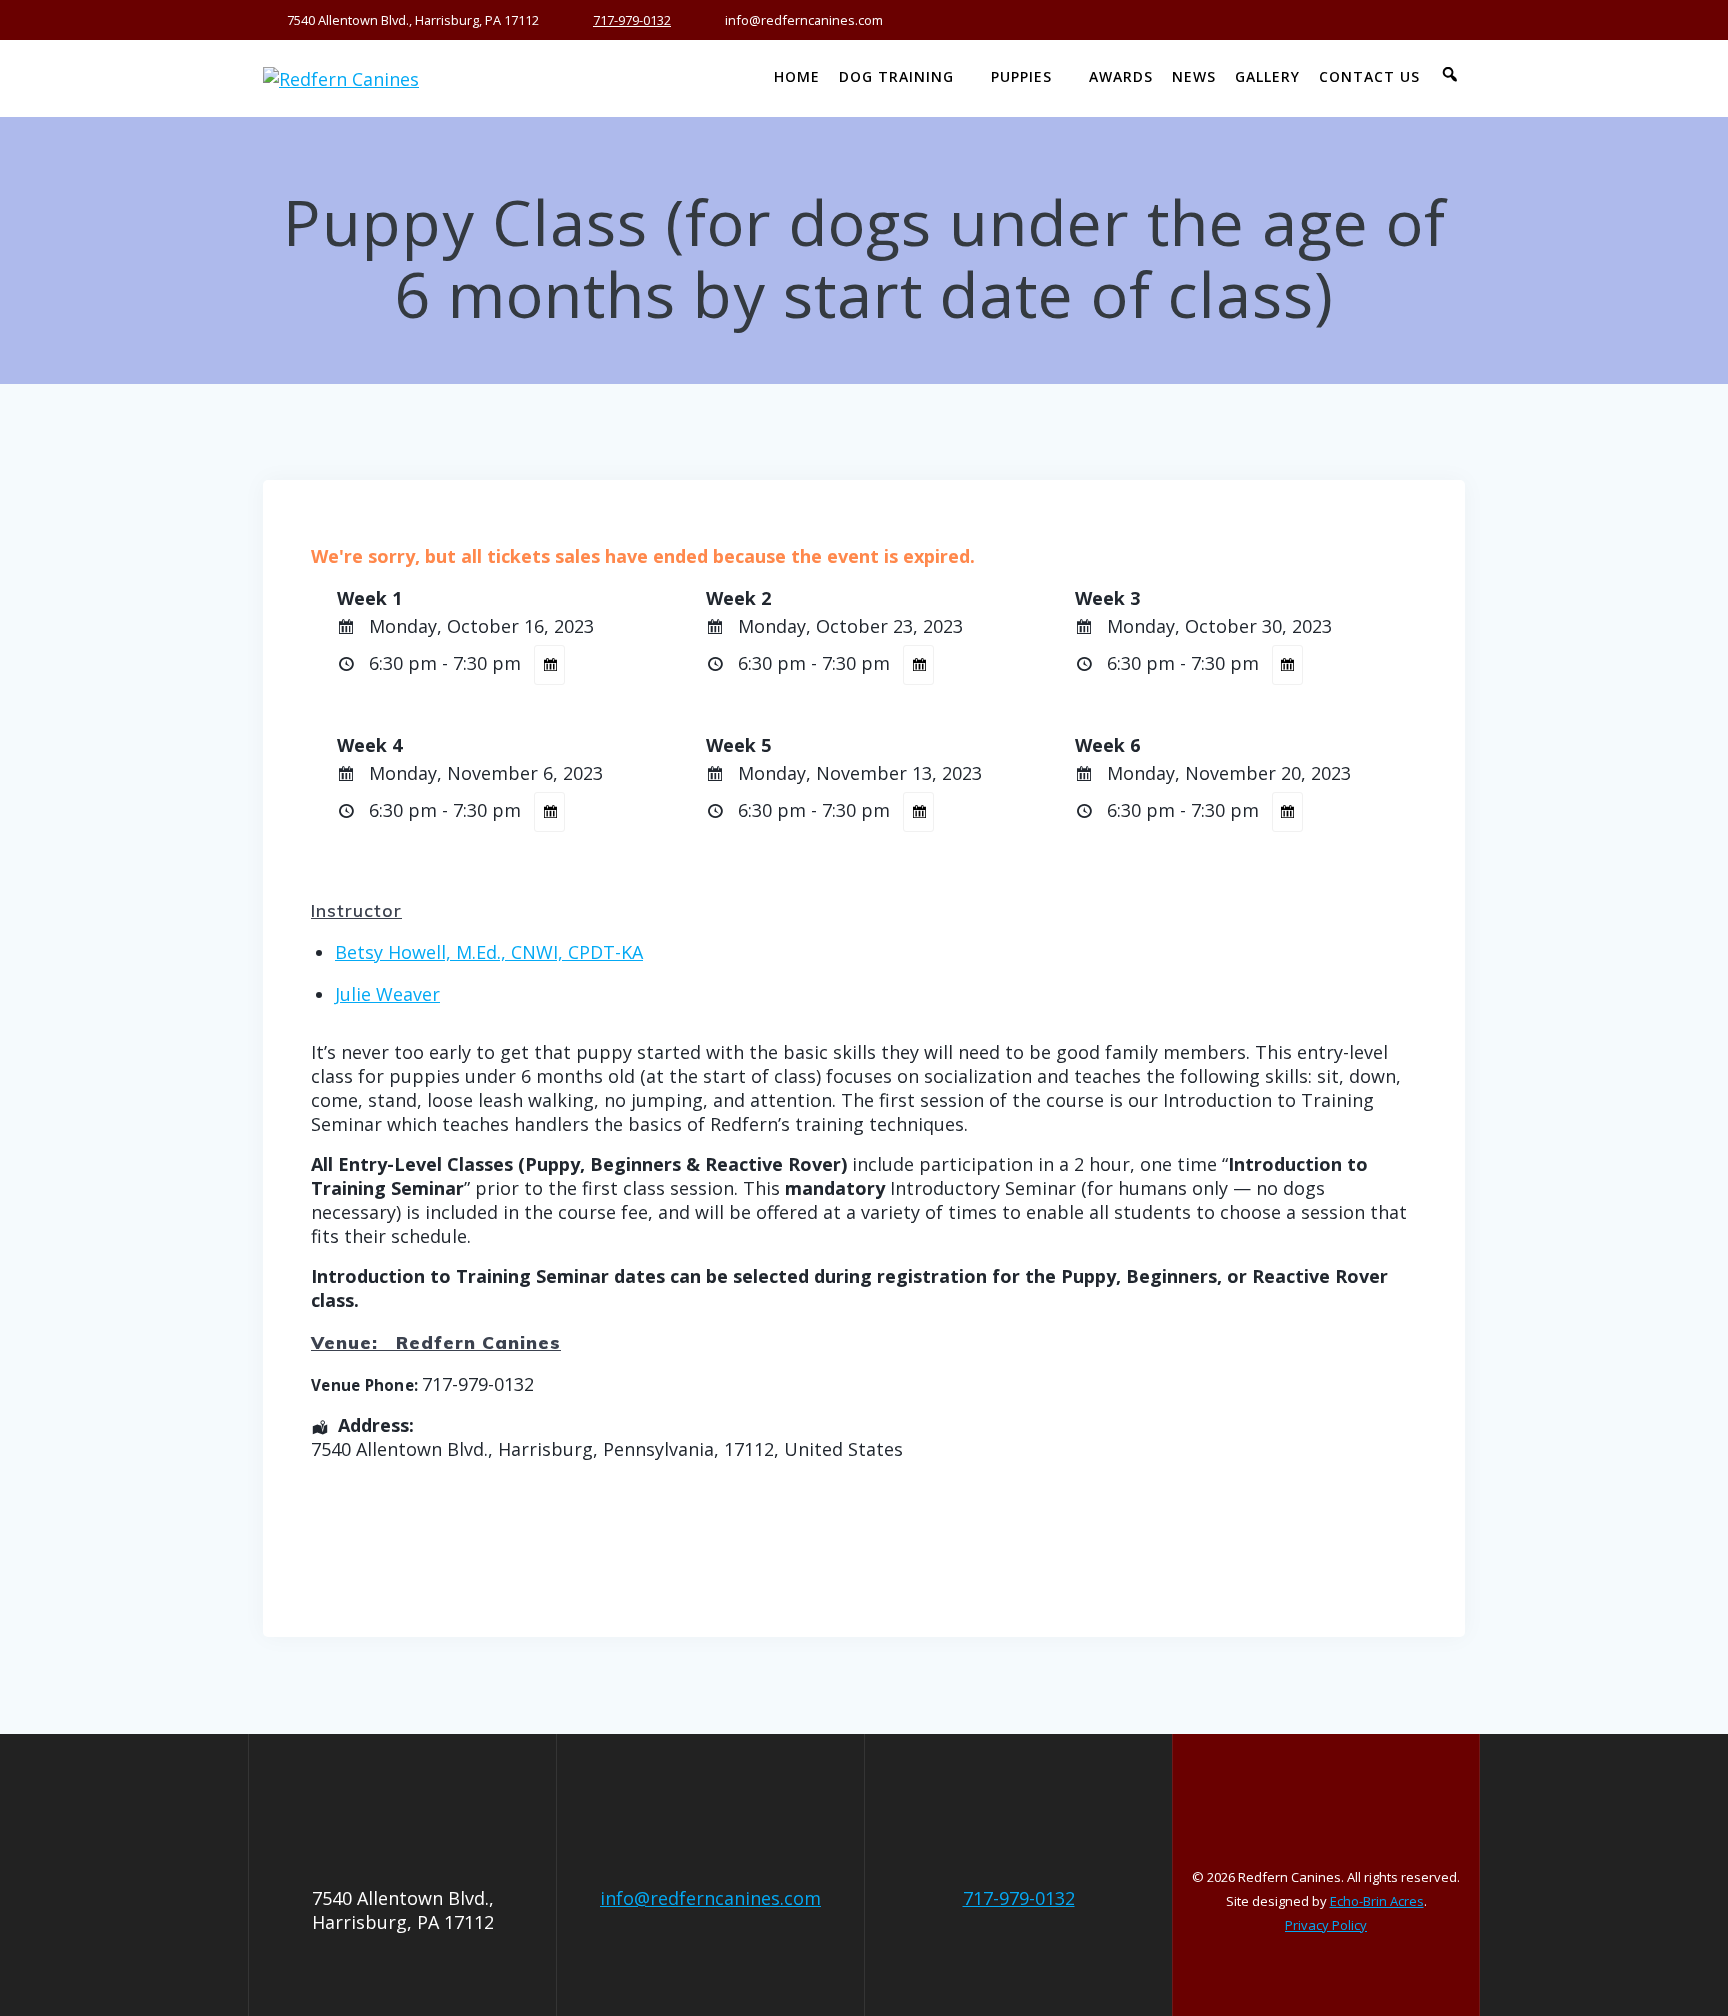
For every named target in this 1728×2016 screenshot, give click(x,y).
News (1194, 76)
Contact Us (1369, 76)
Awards (1121, 76)
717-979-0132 (632, 20)
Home (797, 76)
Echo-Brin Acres (1377, 1901)
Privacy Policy (1326, 1925)
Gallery (1267, 76)
